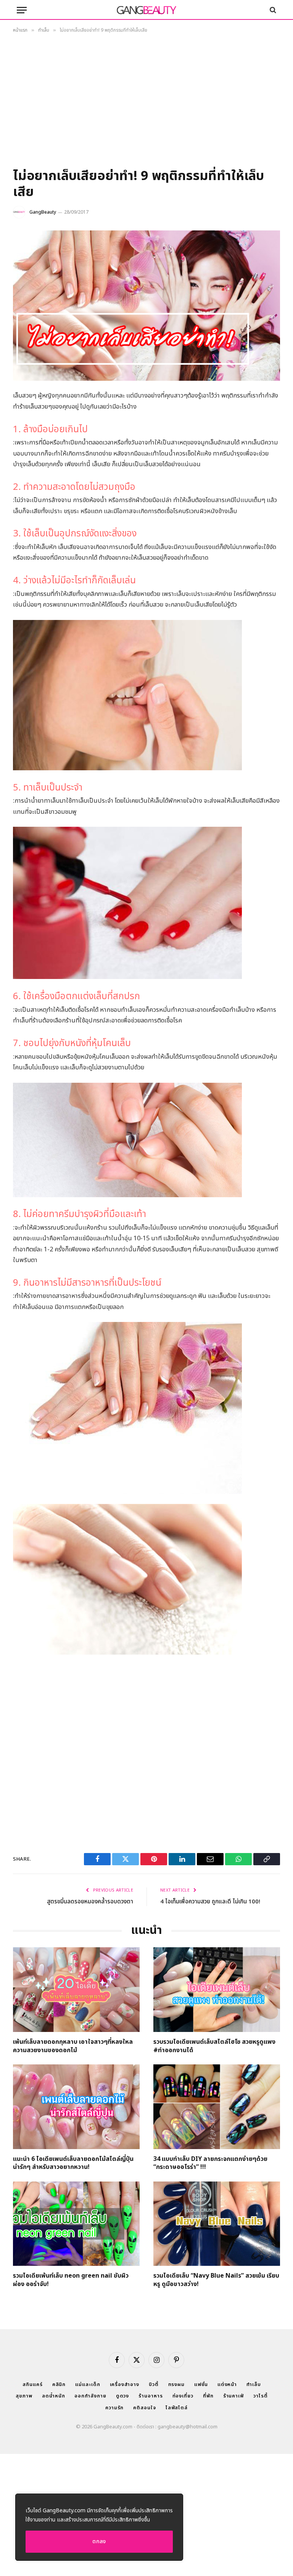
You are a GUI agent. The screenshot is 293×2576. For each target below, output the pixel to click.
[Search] (272, 10)
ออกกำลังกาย (90, 2396)
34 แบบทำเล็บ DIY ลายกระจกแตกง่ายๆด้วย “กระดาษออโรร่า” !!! (210, 2164)
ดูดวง (123, 2396)
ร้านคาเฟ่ (233, 2396)
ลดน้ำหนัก (53, 2396)
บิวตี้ (154, 2384)
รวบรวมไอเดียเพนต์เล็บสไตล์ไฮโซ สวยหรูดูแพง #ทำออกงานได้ (214, 2046)
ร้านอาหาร (151, 2396)
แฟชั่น (201, 2384)
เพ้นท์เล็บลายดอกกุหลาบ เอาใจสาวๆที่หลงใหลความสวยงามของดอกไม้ (73, 2046)
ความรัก (114, 2408)
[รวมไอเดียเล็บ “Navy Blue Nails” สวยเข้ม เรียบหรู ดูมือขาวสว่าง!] (217, 2224)
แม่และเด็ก (88, 2384)
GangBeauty (43, 212)
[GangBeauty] (146, 10)
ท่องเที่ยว (183, 2396)
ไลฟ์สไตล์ (177, 2408)
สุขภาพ (24, 2396)
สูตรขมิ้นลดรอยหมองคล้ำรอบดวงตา (90, 1902)
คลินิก (59, 2384)
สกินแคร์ (32, 2384)
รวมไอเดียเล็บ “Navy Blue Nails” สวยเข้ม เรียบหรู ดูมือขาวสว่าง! (216, 2280)
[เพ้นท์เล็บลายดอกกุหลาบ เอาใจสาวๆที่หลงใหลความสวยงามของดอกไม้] (76, 1989)
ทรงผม (177, 2384)
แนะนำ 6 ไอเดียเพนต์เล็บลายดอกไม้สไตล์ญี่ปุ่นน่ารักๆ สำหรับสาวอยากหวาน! (73, 2164)
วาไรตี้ (261, 2396)
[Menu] (22, 10)
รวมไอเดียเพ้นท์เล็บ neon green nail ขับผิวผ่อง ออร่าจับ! (71, 2280)
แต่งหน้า (227, 2384)
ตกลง (99, 2541)
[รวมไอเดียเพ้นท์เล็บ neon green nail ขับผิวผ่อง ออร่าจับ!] (76, 2224)
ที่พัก (208, 2396)
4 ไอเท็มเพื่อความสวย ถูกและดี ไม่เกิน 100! (210, 1902)
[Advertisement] (146, 103)
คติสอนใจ (144, 2408)
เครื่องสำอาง (125, 2384)
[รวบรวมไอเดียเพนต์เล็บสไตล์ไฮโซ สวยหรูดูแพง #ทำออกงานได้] (217, 1989)
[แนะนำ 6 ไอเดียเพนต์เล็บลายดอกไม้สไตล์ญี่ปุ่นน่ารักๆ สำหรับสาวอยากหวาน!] (76, 2107)
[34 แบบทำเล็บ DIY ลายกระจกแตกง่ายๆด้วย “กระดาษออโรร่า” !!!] (217, 2107)
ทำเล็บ (254, 2384)
